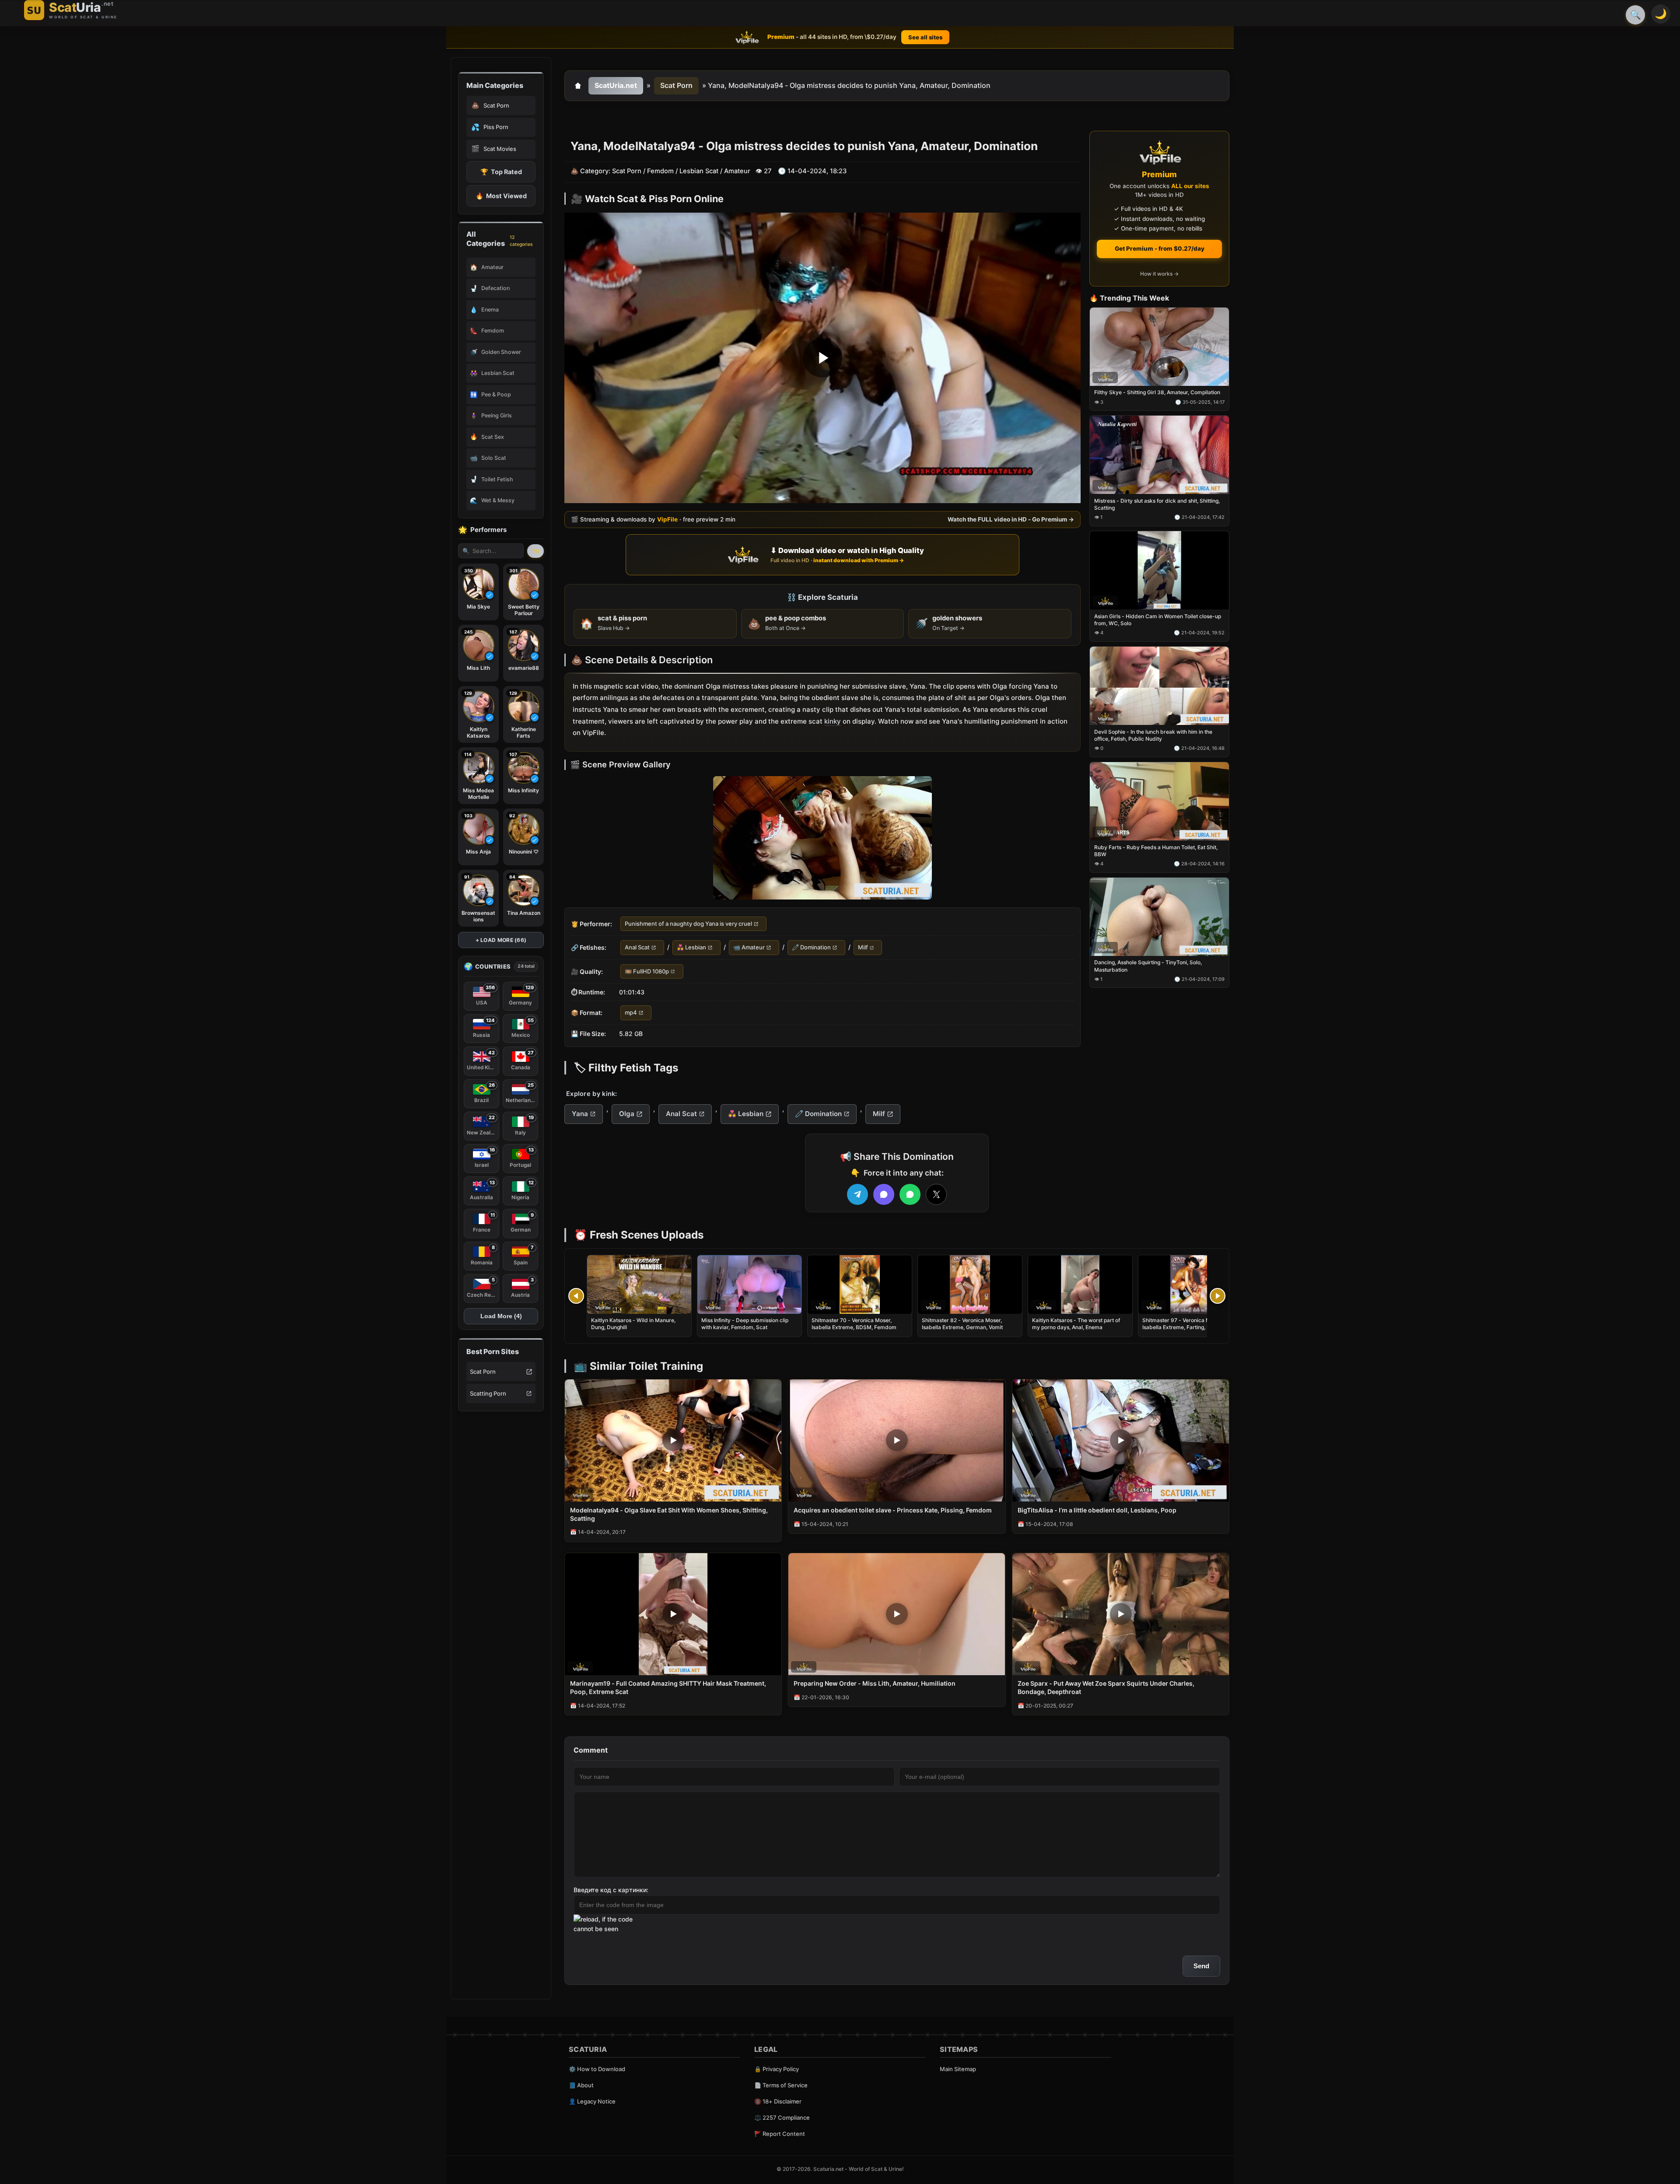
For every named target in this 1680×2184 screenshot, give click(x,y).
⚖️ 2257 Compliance (782, 2117)
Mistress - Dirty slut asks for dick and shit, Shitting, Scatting (1157, 504)
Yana (580, 1114)
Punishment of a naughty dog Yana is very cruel (688, 924)
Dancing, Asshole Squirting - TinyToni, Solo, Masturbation (1148, 966)
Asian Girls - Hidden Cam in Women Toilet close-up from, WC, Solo (1158, 620)
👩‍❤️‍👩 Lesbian (691, 948)
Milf (863, 948)
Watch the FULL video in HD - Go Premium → (1011, 520)
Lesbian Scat (699, 171)
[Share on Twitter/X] (936, 1194)
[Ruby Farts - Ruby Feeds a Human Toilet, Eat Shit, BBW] (1159, 801)
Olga (627, 1114)
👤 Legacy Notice (592, 2101)
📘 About (581, 2085)
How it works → (1159, 274)
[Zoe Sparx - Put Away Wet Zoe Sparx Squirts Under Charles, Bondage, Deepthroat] (1121, 1614)
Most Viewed (501, 196)
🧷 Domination (811, 948)
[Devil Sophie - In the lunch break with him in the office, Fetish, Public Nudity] (1159, 686)
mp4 (631, 1013)
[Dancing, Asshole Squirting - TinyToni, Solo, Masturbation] (1159, 917)
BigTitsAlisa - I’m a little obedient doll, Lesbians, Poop (1097, 1510)
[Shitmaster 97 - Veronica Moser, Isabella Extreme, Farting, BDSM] (1190, 1284)
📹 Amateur (749, 948)
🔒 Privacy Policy (777, 2069)
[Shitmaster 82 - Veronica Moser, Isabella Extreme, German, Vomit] (970, 1284)
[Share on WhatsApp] (910, 1194)
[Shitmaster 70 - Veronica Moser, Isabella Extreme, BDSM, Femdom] (860, 1284)
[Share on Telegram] (857, 1194)
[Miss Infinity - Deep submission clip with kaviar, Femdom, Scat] (749, 1284)
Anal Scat (637, 948)
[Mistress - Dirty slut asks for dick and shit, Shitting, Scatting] (1159, 455)
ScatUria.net (616, 85)
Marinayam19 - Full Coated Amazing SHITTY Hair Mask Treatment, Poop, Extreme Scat (668, 1687)
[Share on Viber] (884, 1194)
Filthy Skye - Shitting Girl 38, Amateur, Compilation (1157, 393)
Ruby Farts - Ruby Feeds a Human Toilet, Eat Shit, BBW (1156, 851)
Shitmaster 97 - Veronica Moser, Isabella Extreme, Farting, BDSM (1182, 1324)
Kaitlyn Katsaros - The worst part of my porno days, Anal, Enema (1076, 1324)
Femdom (660, 171)
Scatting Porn (488, 1393)
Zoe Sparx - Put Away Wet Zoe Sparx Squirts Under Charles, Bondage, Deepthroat (1106, 1687)
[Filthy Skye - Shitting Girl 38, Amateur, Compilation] (1159, 347)
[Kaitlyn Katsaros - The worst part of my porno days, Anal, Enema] (1080, 1284)
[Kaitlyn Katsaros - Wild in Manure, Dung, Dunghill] (639, 1284)
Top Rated (501, 172)
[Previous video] (576, 1296)
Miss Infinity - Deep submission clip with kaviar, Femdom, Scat (745, 1324)
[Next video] (1218, 1296)
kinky (833, 721)
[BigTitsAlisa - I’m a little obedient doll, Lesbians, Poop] (1121, 1440)
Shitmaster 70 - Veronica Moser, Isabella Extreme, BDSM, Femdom (854, 1324)
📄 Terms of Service (781, 2085)
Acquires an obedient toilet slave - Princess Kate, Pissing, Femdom (893, 1510)
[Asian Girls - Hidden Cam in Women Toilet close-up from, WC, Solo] (1159, 570)
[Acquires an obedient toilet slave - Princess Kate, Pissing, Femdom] (897, 1440)
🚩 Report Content (780, 2134)
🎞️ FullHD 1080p (647, 971)
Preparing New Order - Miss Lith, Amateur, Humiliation (875, 1683)
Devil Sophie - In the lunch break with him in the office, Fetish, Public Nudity (1153, 735)
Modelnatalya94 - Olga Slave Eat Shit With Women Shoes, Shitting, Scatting (669, 1514)
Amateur (737, 171)
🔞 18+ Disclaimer (778, 2101)
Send (1201, 1966)
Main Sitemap (958, 2069)
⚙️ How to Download (597, 2069)
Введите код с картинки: (611, 1890)
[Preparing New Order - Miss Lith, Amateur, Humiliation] (897, 1614)
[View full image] (822, 838)
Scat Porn (483, 1372)
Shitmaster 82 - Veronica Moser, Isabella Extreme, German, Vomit (962, 1324)
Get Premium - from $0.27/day (1160, 248)
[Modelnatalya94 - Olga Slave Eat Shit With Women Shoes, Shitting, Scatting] (673, 1440)
